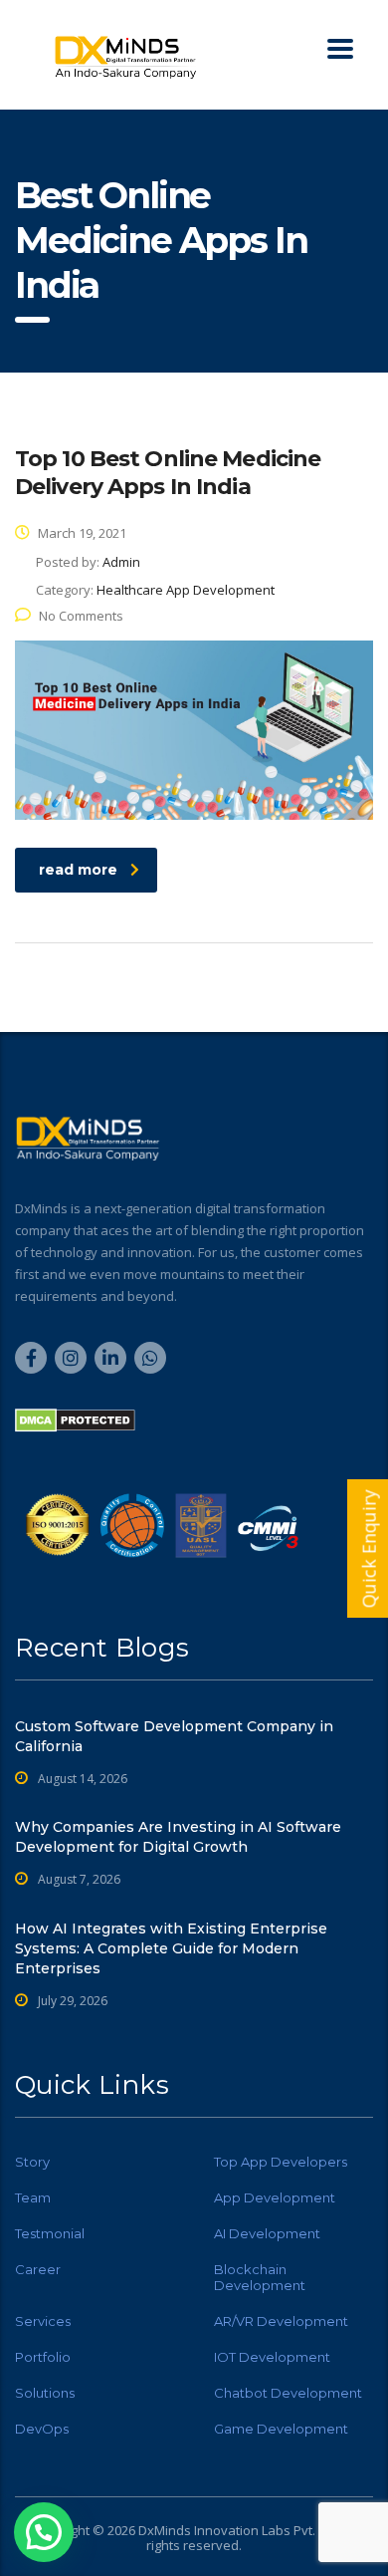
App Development (275, 2197)
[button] (44, 2532)
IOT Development (272, 2357)
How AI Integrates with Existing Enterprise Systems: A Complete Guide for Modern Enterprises (171, 1948)
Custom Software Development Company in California (174, 1736)
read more (78, 870)
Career (38, 2269)
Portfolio (43, 2357)
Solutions (45, 2393)
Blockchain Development (260, 2277)
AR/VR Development (281, 2321)
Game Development (281, 2429)
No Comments (81, 616)
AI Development (267, 2233)
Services (43, 2321)
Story (32, 2162)
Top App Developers (281, 2162)
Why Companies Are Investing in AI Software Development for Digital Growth (178, 1837)
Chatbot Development (288, 2393)
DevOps (42, 2429)
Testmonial (50, 2233)
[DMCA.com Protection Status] (75, 1419)
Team (33, 2197)
